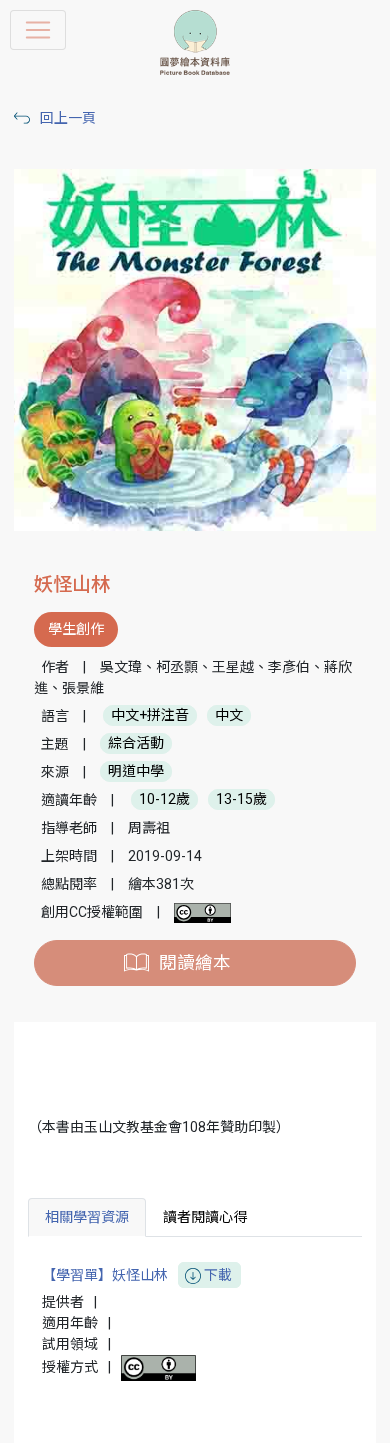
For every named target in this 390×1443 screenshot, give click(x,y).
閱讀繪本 (195, 963)
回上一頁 (68, 118)
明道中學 (136, 772)
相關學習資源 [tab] (87, 1217)
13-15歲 (241, 800)
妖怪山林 (72, 584)
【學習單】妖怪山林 (137, 1275)
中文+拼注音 (150, 716)
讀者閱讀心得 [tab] (205, 1217)
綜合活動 (136, 744)
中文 (229, 716)
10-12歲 (164, 800)
